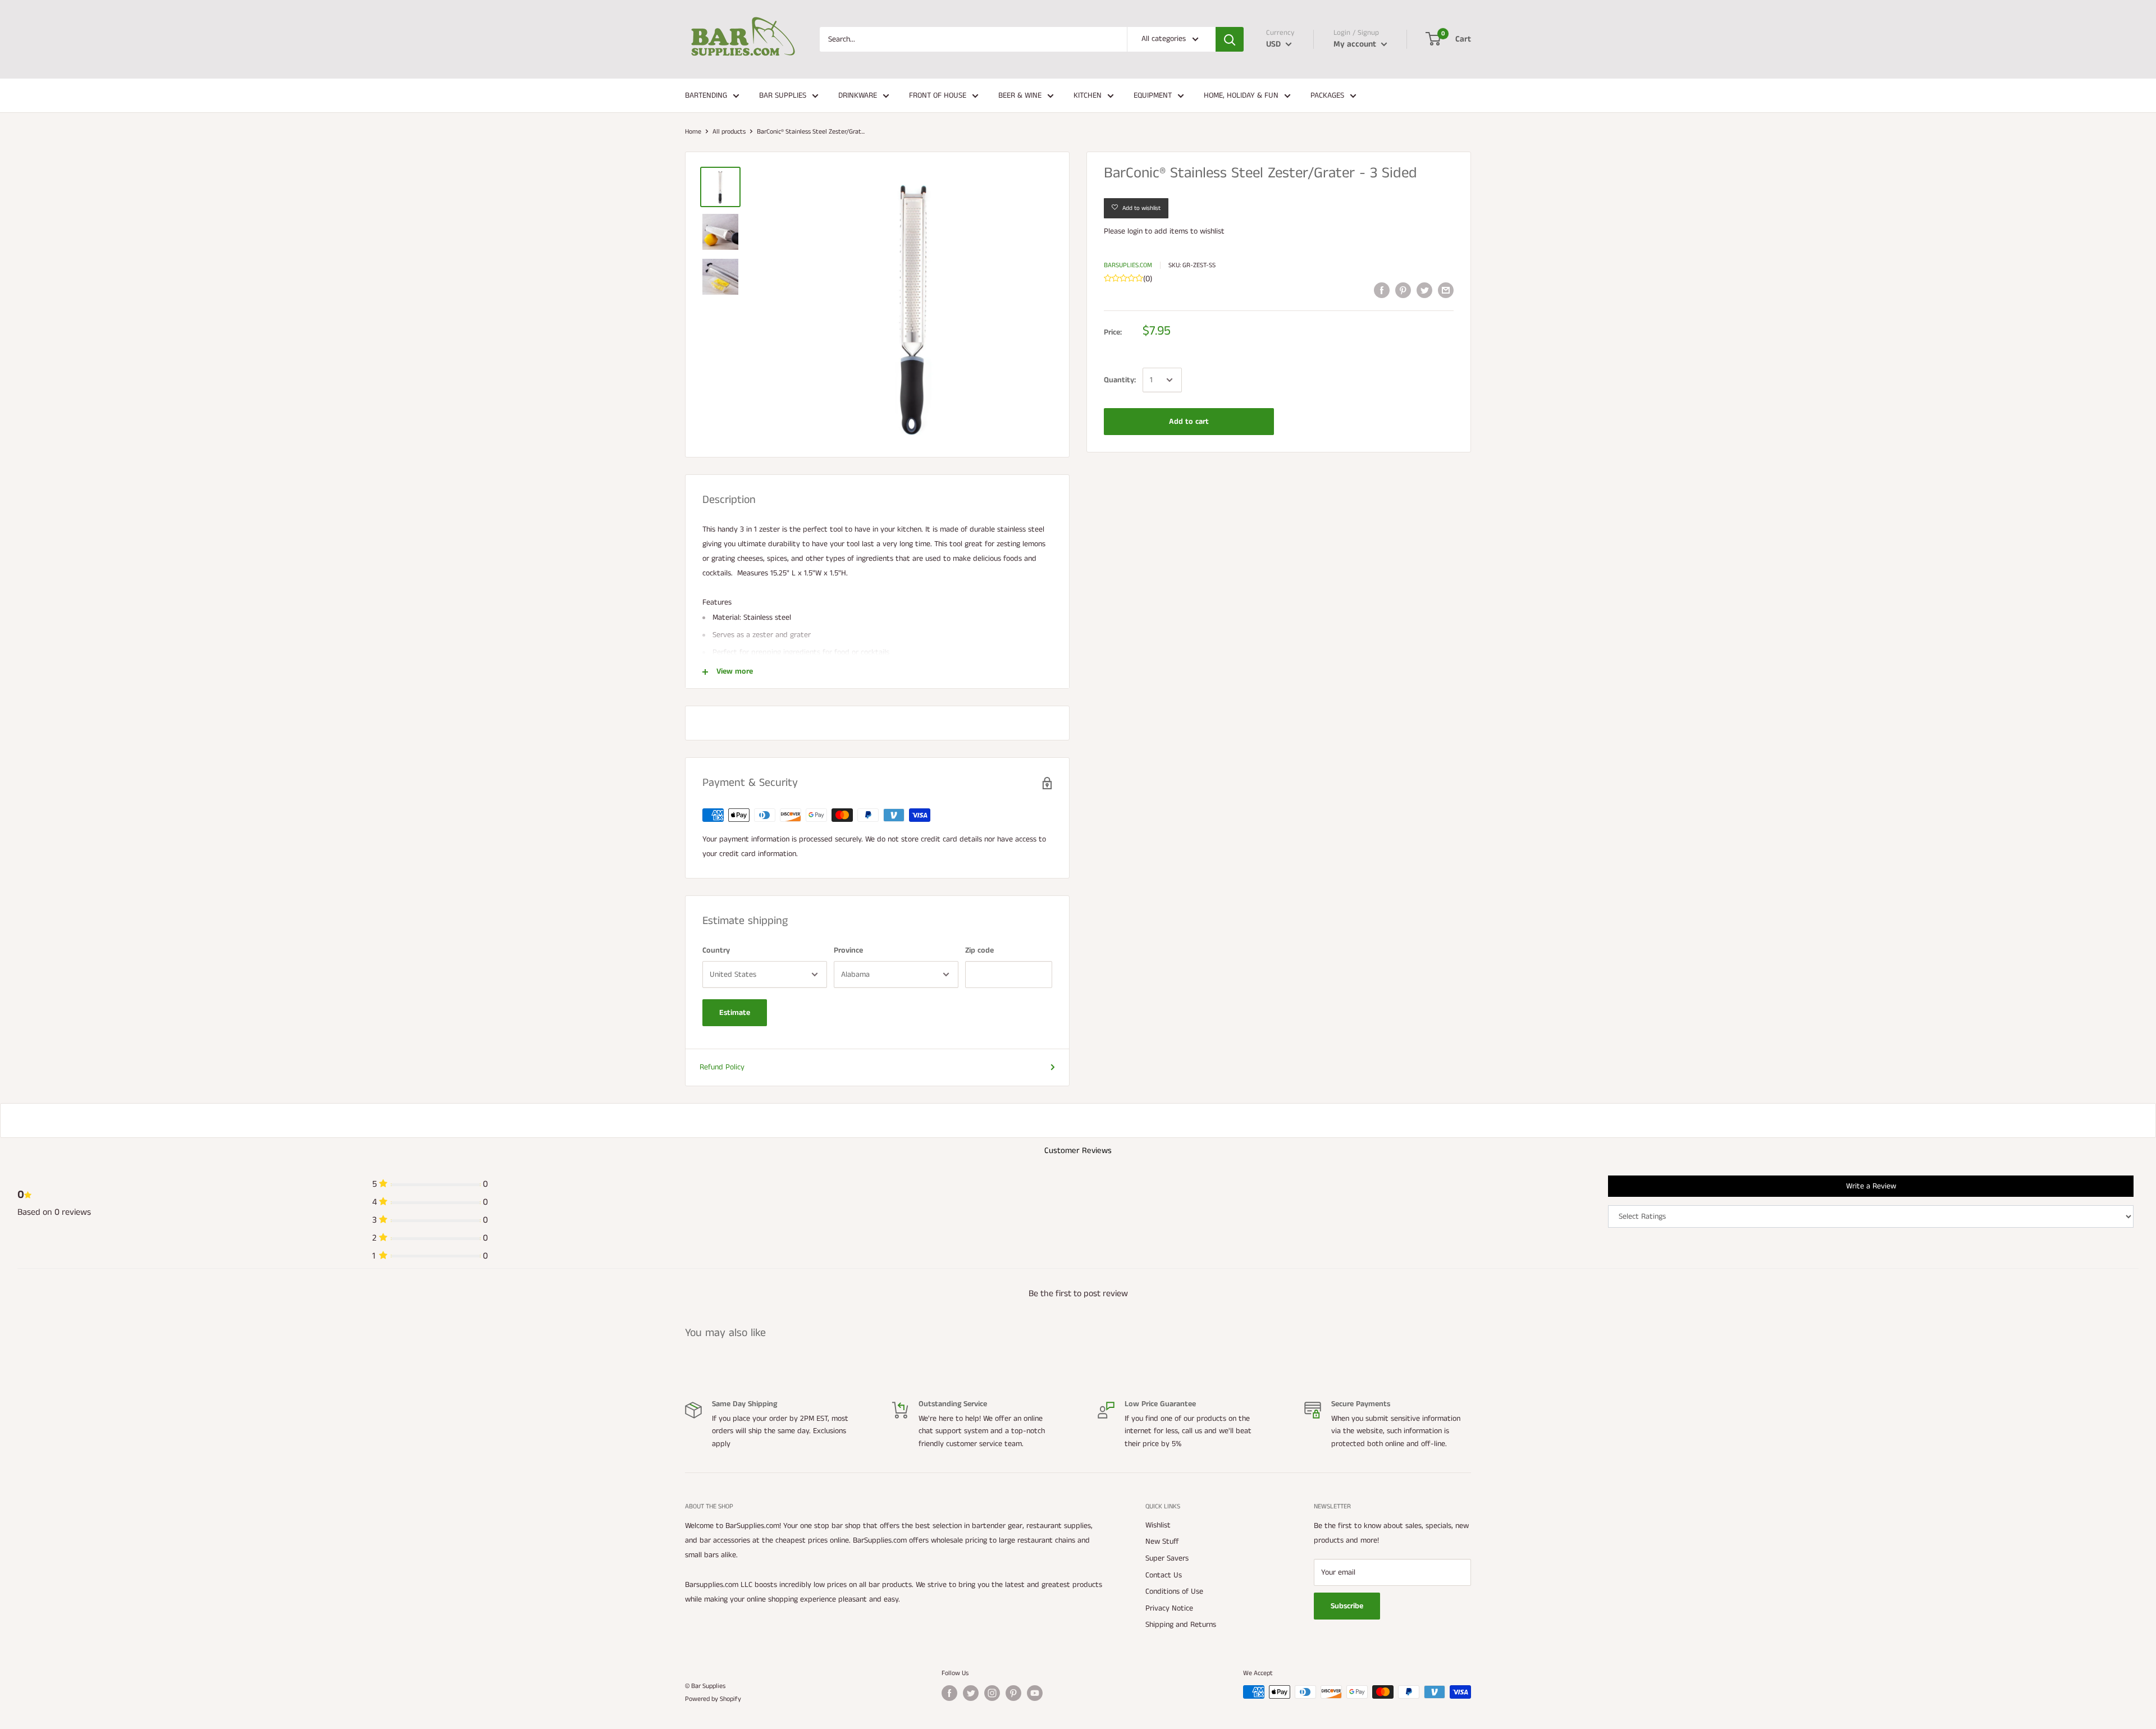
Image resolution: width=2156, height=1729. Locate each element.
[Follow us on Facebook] (949, 1693)
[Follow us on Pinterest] (1013, 1693)
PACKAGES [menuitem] (1327, 95)
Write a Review (1871, 1186)
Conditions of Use (1174, 1591)
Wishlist (1158, 1525)
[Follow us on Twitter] (971, 1693)
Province (848, 950)
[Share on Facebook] (1382, 290)
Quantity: (1120, 380)
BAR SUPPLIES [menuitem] (783, 95)
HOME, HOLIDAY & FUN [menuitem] (1241, 95)
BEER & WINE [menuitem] (1020, 95)
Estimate (735, 1013)
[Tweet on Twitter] (1424, 290)
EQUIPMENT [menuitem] (1153, 95)
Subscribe (1347, 1606)
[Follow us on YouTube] (1035, 1693)
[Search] (1230, 39)
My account (1356, 44)
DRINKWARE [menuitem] (858, 95)
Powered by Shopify (713, 1699)
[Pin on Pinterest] (1403, 290)
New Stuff (1162, 1542)
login (1135, 231)
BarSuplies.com (1128, 265)
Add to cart (1189, 422)
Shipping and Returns (1181, 1625)
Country (716, 950)
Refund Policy (722, 1067)
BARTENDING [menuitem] (706, 95)
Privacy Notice (1169, 1608)
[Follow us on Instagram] (992, 1693)
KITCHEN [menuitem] (1088, 95)
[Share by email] (1446, 290)
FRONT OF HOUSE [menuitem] (938, 95)
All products (729, 132)
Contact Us (1164, 1575)
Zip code (979, 950)
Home (693, 132)
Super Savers (1167, 1558)
